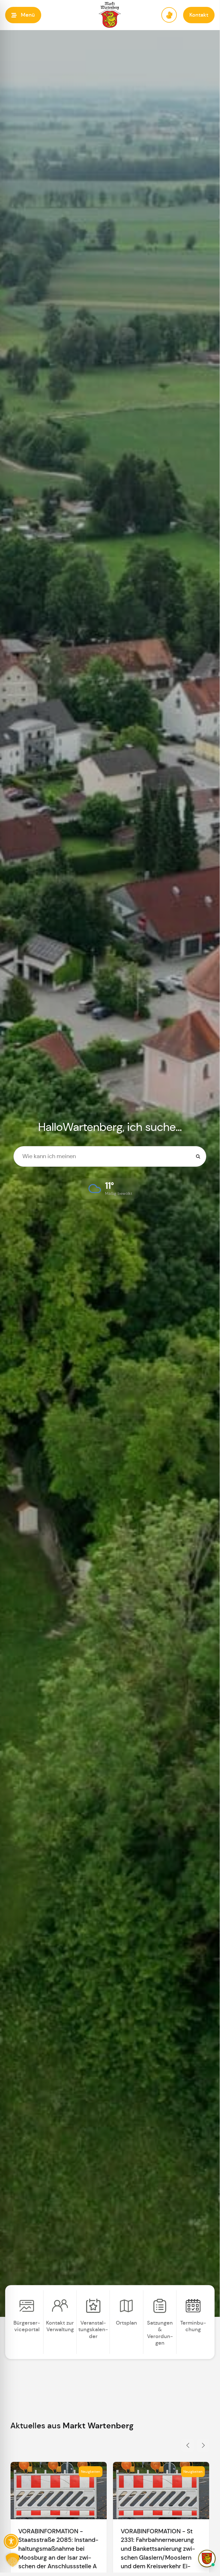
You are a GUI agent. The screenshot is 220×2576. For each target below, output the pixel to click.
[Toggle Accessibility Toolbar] (11, 2541)
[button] (23, 15)
